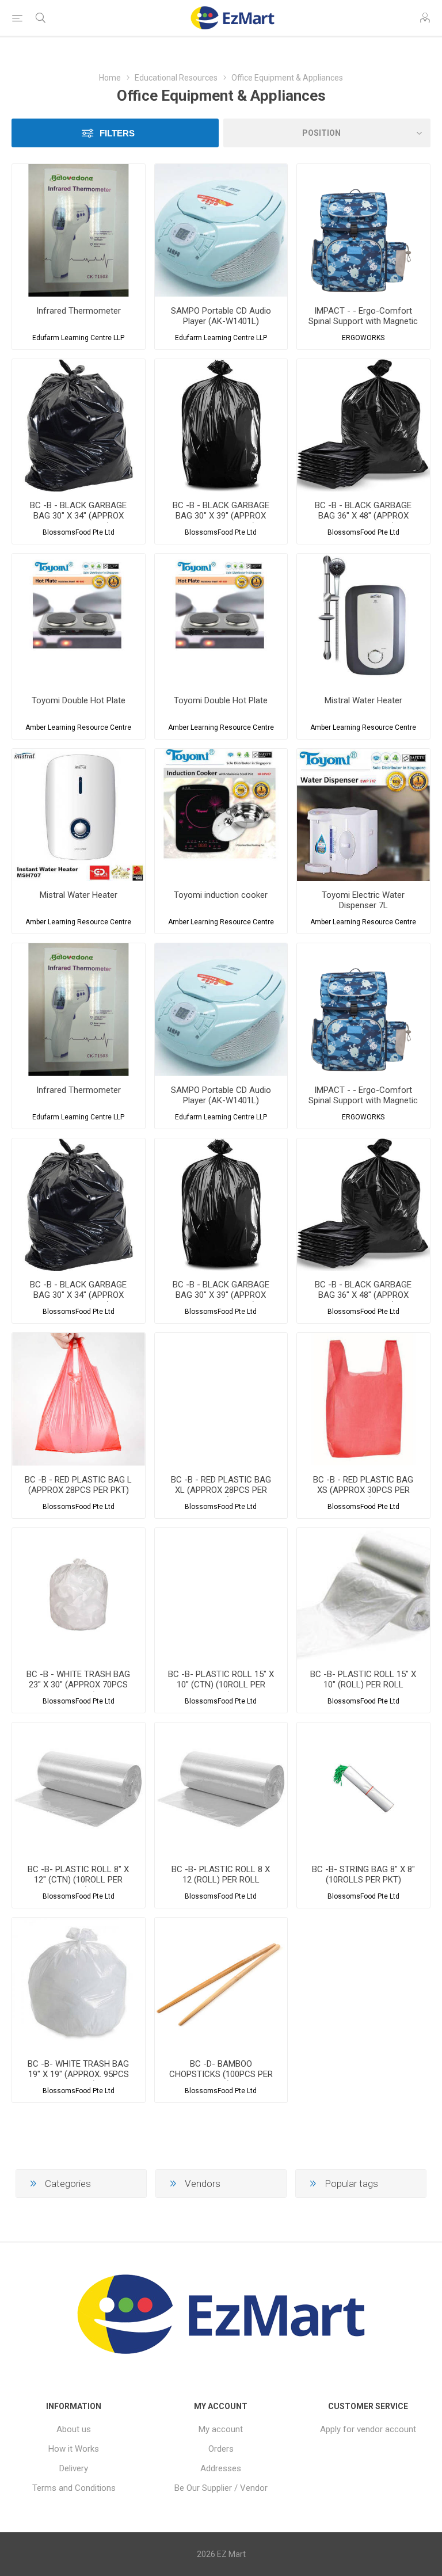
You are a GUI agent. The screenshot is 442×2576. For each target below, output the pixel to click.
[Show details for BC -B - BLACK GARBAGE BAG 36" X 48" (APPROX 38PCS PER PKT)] (363, 426)
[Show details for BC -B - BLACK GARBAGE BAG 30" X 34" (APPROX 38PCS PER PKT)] (79, 426)
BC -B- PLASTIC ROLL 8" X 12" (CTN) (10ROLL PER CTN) (78, 1880)
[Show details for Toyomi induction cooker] (221, 815)
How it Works (74, 2449)
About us (74, 2429)
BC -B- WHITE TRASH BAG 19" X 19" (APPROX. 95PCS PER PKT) (78, 2074)
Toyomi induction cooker (221, 895)
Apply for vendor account (368, 2429)
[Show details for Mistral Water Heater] (363, 620)
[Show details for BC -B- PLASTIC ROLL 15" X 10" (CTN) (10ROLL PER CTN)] (221, 1594)
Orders (221, 2449)
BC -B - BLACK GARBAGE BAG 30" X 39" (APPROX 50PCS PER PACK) (221, 516)
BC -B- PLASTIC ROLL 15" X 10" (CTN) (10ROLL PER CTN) (221, 1685)
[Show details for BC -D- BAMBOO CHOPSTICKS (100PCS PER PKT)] (221, 1984)
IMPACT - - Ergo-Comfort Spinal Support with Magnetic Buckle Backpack (363, 321)
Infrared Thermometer (79, 311)
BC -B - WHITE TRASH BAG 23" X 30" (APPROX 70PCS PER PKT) (78, 1685)
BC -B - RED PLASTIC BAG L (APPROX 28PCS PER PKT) (78, 1485)
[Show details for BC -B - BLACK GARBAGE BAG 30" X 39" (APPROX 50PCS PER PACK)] (221, 426)
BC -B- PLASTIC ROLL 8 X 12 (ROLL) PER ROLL (221, 1874)
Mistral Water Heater (363, 700)
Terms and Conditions (74, 2488)
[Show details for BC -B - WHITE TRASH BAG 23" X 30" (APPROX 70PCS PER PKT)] (79, 1594)
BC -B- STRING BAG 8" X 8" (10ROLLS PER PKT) (363, 1874)
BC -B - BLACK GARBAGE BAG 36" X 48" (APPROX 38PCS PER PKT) (363, 516)
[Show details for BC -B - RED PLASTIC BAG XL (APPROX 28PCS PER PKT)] (221, 1399)
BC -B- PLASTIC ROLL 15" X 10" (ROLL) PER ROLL (363, 1679)
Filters (117, 133)
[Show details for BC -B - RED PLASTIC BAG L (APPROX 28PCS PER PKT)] (79, 1399)
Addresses (221, 2468)
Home (110, 78)
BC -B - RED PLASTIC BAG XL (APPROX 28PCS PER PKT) (221, 1490)
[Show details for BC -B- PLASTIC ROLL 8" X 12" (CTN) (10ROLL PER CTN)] (79, 1789)
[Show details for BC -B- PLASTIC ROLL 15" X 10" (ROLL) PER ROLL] (363, 1594)
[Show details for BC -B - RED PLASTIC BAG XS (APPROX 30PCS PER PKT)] (363, 1399)
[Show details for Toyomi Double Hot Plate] (79, 620)
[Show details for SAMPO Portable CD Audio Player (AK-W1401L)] (221, 230)
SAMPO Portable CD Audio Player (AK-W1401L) (221, 316)
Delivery (74, 2468)
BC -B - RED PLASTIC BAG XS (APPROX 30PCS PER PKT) (363, 1490)
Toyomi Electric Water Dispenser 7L (363, 900)
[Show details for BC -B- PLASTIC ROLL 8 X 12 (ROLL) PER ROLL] (221, 1789)
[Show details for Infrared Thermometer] (79, 230)
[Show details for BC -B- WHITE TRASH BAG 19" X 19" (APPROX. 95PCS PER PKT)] (79, 1984)
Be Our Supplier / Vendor (221, 2488)
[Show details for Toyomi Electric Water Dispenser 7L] (363, 815)
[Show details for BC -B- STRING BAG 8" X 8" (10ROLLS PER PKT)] (363, 1789)
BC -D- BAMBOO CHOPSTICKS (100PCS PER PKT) (221, 2074)
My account (221, 2429)
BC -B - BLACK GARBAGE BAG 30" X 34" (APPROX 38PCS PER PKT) (78, 516)
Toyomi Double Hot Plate (79, 700)
